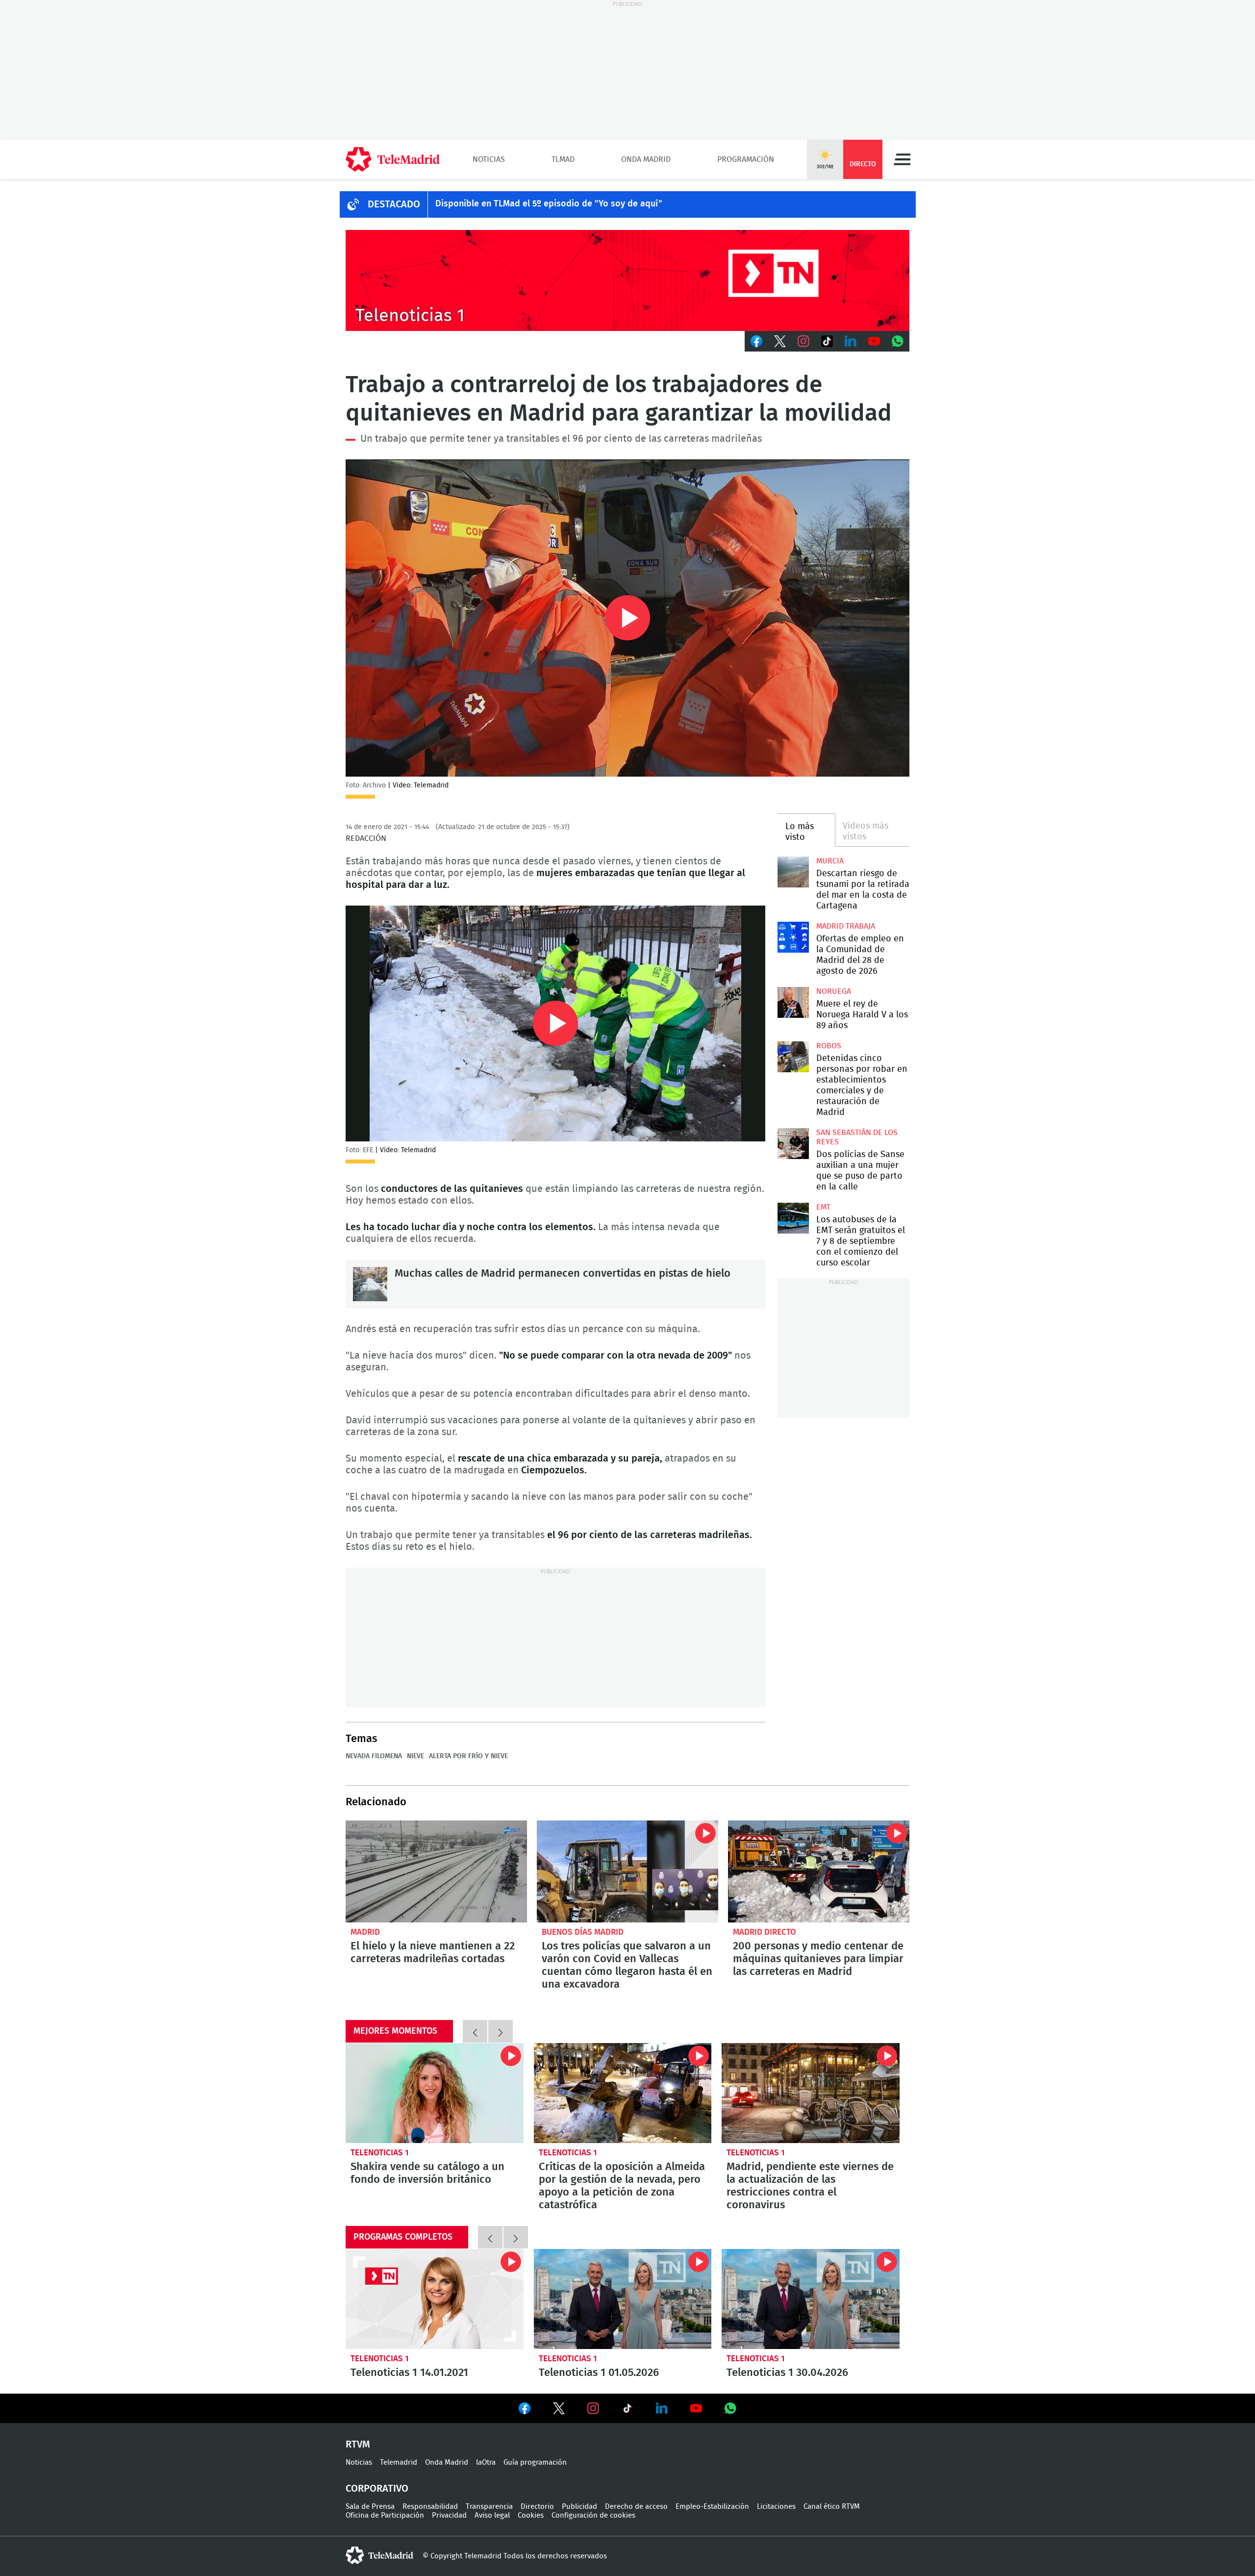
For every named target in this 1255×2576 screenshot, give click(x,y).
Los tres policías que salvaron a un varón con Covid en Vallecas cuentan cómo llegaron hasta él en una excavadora (627, 1871)
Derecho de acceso (636, 2507)
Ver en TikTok (627, 2410)
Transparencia (489, 2507)
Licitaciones (776, 2507)
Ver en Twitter (559, 2410)
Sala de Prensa (370, 2507)
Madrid (365, 1932)
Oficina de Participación (385, 2515)
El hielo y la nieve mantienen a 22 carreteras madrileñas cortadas (436, 1871)
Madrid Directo (765, 1932)
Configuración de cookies (593, 2515)
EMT (823, 1207)
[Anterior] (475, 2031)
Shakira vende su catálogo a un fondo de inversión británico (435, 2093)
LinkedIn (851, 341)
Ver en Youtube (696, 2408)
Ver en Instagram (593, 2408)
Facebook (756, 341)
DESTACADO (394, 204)
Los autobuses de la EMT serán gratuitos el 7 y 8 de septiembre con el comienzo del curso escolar (793, 1218)
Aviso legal (492, 2515)
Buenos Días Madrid (583, 1932)
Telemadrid (399, 2462)
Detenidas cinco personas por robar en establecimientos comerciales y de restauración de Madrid (793, 1057)
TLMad (563, 159)
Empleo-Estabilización (712, 2507)
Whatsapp (898, 341)
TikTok (827, 341)
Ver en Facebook (525, 2410)
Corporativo (377, 2489)
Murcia (830, 861)
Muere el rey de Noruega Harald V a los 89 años (793, 1002)
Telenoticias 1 (380, 2153)
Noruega (834, 991)
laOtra (486, 2462)
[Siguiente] (501, 2031)
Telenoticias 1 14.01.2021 (435, 2299)
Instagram (803, 341)
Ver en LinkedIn (662, 2408)
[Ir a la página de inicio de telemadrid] (393, 159)
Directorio (537, 2507)
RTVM (358, 2445)
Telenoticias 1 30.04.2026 (811, 2299)
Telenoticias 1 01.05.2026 (623, 2299)
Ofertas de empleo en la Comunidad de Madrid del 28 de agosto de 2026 (793, 937)
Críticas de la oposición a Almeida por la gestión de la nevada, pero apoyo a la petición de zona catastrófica (623, 2093)
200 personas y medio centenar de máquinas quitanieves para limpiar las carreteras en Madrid (819, 1871)
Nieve (415, 1756)
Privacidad (449, 2515)
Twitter (780, 341)
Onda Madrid (646, 159)
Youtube (874, 341)
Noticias (489, 159)
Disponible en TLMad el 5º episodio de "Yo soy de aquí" (549, 204)
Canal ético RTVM (832, 2507)
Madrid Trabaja (846, 926)
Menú (902, 159)
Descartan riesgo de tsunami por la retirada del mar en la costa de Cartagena (793, 872)
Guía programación (535, 2462)
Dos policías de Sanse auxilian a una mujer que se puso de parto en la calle (793, 1144)
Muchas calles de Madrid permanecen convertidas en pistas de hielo (370, 1284)
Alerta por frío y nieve (468, 1756)
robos (829, 1046)
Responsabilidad (430, 2507)
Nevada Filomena (374, 1756)
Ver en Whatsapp (730, 2408)
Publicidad (579, 2507)
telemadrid (379, 2555)
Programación (746, 159)
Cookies (531, 2515)
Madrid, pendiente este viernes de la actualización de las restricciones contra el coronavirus (811, 2093)
